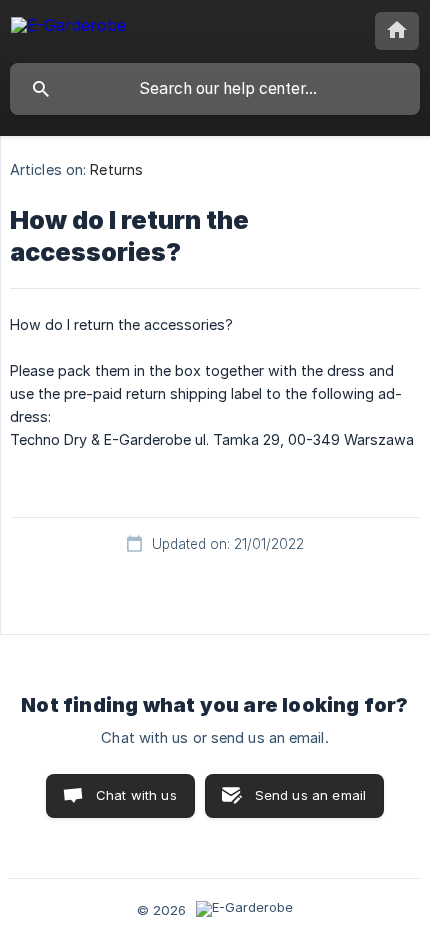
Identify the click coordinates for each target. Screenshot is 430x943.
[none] (68, 28)
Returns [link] (116, 169)
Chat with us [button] (136, 795)
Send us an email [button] (310, 795)
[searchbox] (215, 89)
